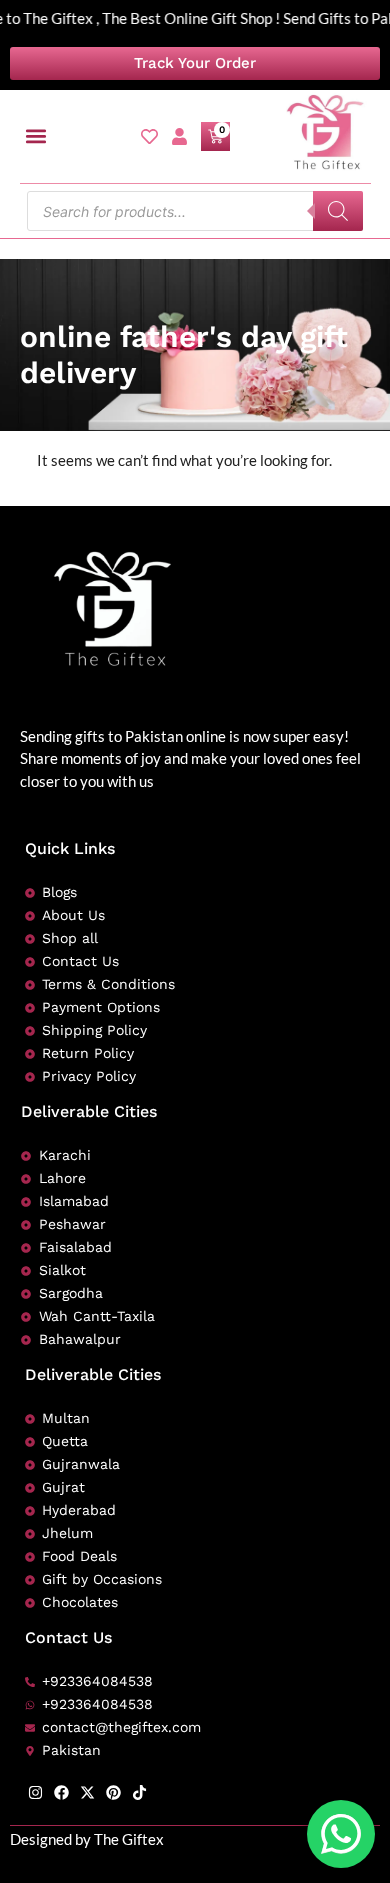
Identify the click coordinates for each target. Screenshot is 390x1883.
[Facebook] (61, 1792)
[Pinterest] (113, 1792)
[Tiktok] (139, 1792)
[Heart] (149, 136)
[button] (36, 136)
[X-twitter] (87, 1792)
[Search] (338, 211)
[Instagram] (35, 1792)
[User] (179, 136)
